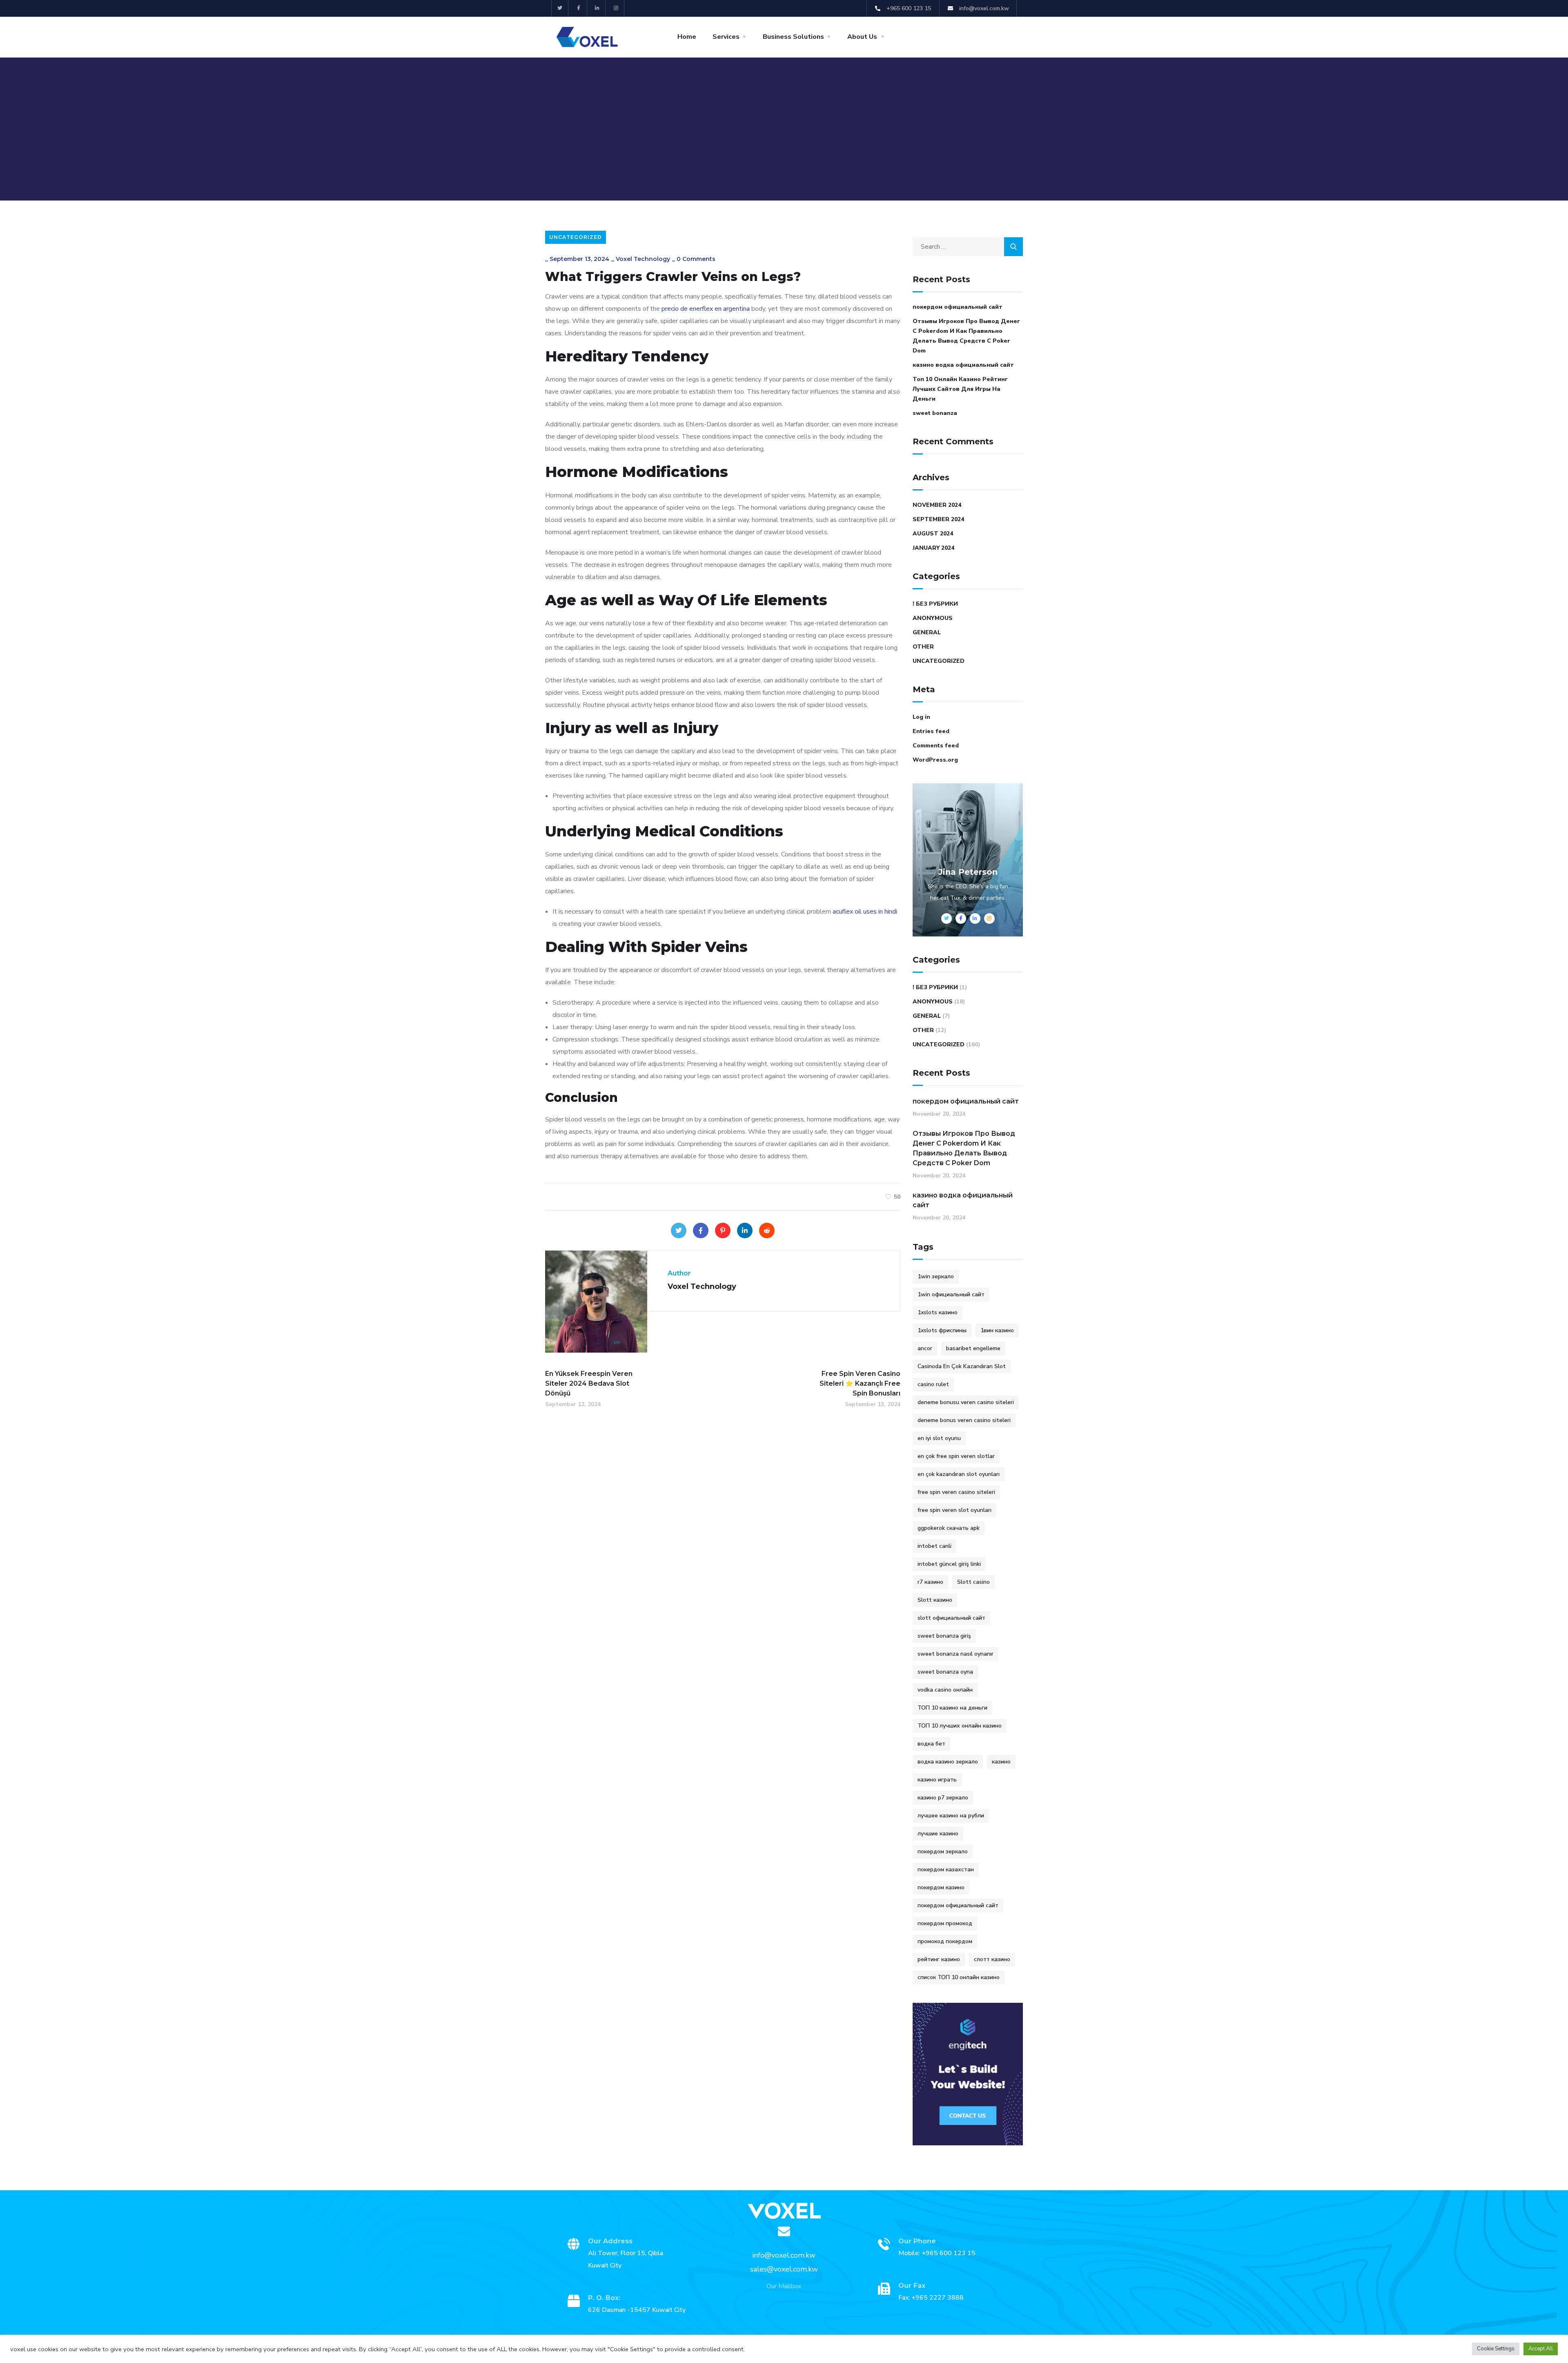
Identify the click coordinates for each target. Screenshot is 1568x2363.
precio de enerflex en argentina (706, 309)
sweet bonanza (935, 413)
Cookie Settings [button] (1496, 2349)
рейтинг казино (939, 1959)
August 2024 (933, 534)
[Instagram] (616, 8)
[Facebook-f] (579, 8)
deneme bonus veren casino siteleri (964, 1420)
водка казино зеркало (948, 1762)
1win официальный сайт (951, 1294)
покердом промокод (945, 1923)
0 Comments (696, 259)
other (923, 647)
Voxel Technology (643, 259)
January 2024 (933, 548)
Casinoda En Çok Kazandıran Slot (962, 1366)
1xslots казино (938, 1312)
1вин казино (997, 1330)
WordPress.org (935, 760)
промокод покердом (945, 1941)
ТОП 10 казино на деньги (952, 1708)
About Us (862, 37)
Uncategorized (576, 237)
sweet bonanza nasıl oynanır (955, 1654)
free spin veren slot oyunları (954, 1510)
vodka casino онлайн (945, 1690)
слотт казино (992, 1959)
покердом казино (941, 1887)
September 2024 (938, 519)
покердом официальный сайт (958, 307)
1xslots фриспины (942, 1330)
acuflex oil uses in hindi (865, 912)
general (927, 632)
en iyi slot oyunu (939, 1438)
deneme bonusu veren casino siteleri (966, 1402)
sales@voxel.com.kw (784, 2269)
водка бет (931, 1744)
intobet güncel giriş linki (949, 1564)
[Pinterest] (723, 1231)
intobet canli (934, 1546)
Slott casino (973, 1582)
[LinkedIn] (745, 1231)
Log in (921, 717)
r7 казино (930, 1582)
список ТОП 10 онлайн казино (959, 1977)
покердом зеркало (943, 1851)
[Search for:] (968, 247)
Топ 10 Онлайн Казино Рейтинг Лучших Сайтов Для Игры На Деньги (960, 389)
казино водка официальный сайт (963, 365)
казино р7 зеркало (943, 1798)
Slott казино (935, 1600)
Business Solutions (793, 37)
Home (687, 37)
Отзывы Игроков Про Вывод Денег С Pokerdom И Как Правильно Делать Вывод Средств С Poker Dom (966, 336)
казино (1001, 1762)
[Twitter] (560, 8)
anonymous (933, 618)
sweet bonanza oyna (945, 1672)
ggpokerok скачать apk (949, 1528)
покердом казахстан (946, 1869)
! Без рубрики (935, 604)
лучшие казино (938, 1834)
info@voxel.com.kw (784, 2255)
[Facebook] (701, 1231)
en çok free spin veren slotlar (956, 1456)
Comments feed (936, 746)
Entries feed (931, 731)
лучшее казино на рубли (951, 1816)
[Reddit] (767, 1231)
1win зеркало (936, 1276)
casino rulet (933, 1384)
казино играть (937, 1780)
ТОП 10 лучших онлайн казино (960, 1726)
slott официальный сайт (951, 1618)
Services (726, 37)
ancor (925, 1348)
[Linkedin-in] (598, 8)
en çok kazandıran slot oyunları (959, 1474)
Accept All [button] (1541, 2349)
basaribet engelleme (973, 1348)
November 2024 (937, 505)
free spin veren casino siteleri (956, 1492)
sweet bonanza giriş (944, 1636)
